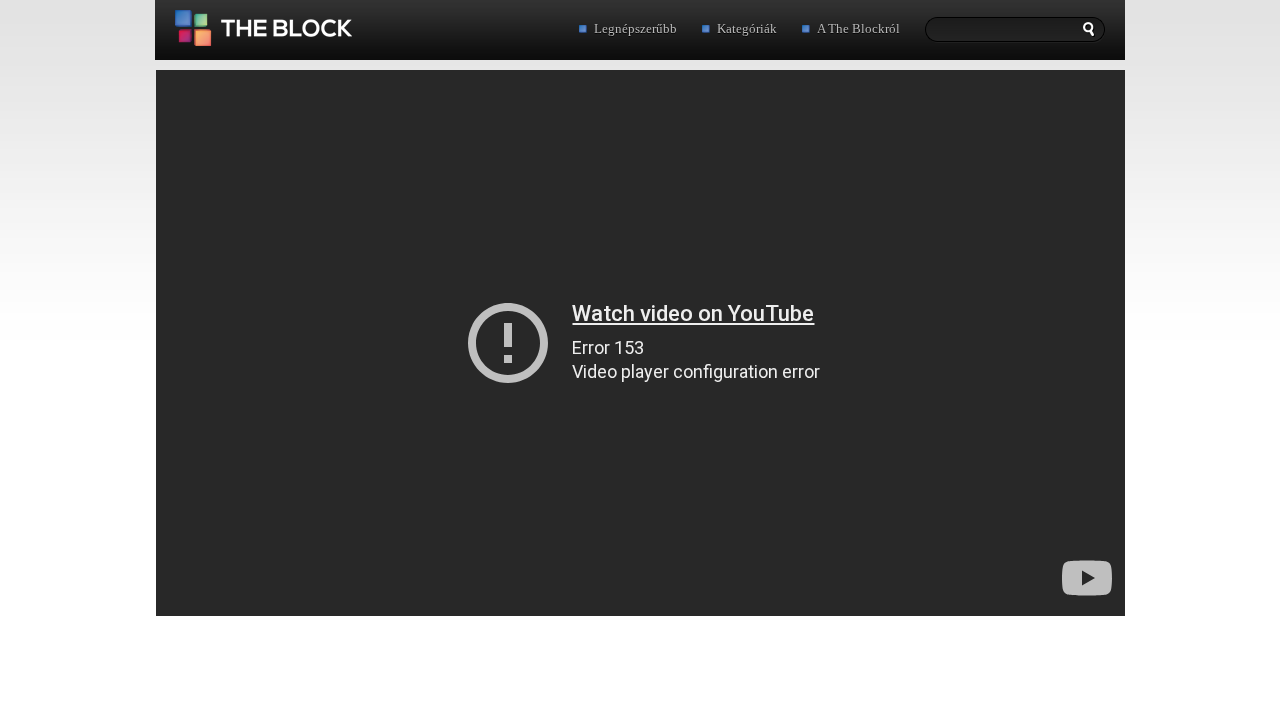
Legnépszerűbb (635, 28)
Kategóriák (747, 28)
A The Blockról (858, 28)
